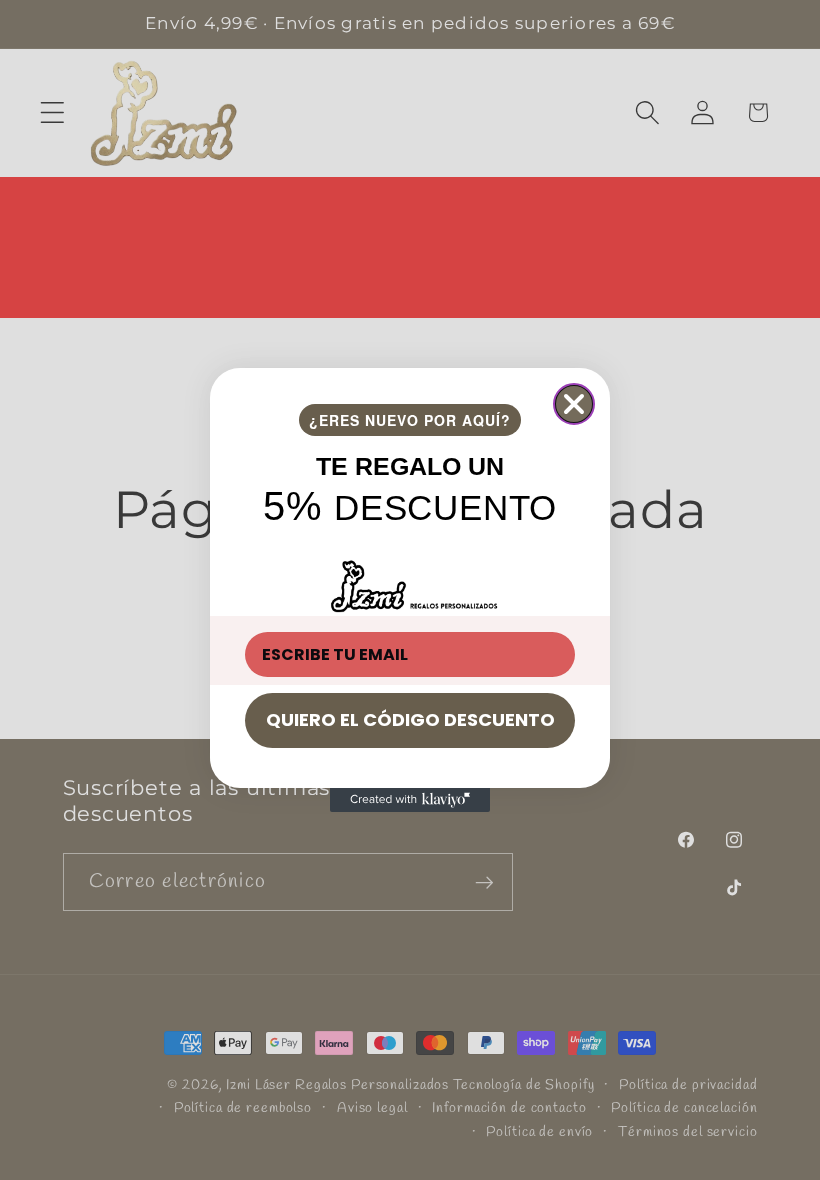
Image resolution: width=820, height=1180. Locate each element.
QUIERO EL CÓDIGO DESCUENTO (410, 719)
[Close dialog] (574, 404)
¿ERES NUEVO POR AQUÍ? (410, 420)
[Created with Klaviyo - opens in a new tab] (410, 800)
